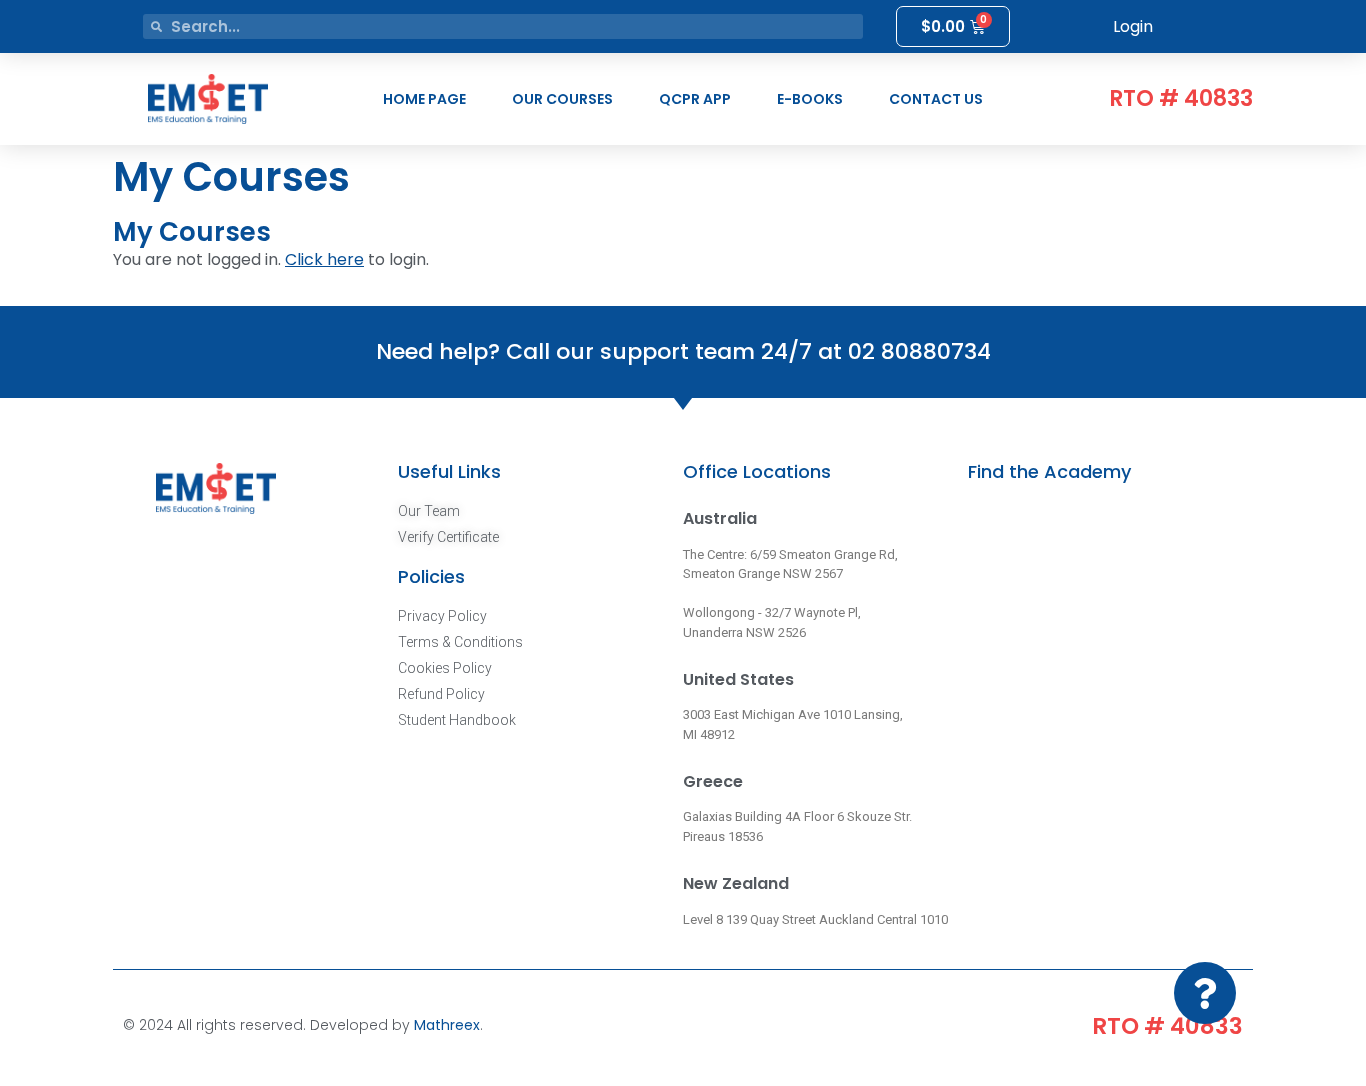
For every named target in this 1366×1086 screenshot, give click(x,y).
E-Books (810, 99)
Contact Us (936, 99)
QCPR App (695, 99)
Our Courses (562, 99)
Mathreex (447, 1025)
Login (1133, 26)
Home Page (424, 99)
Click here (324, 259)
